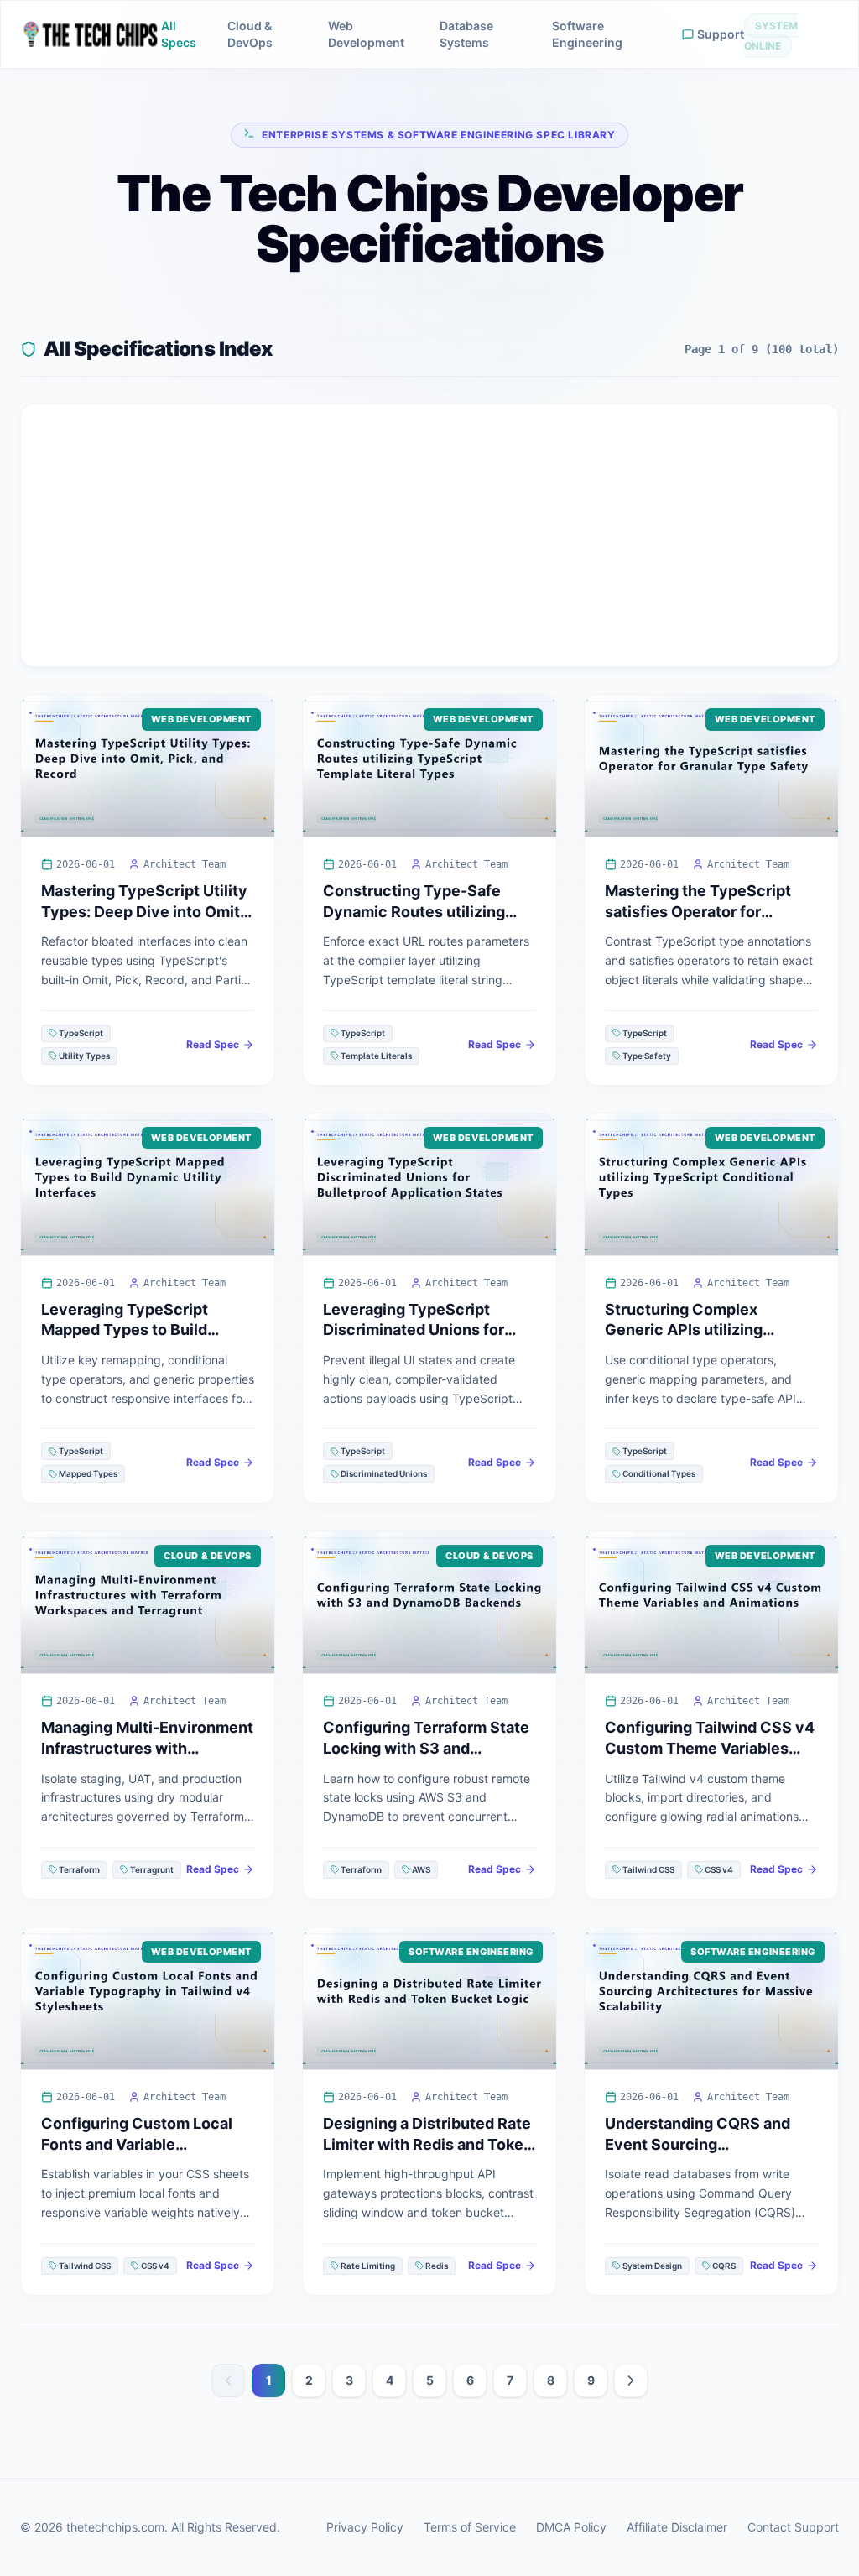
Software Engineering (587, 34)
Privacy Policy (365, 2527)
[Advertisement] (429, 535)
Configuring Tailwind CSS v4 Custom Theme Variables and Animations (710, 1748)
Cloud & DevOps (250, 34)
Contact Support (793, 2527)
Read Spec (213, 1044)
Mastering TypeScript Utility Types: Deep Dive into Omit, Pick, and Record (144, 912)
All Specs (179, 34)
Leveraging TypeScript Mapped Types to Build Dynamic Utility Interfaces (137, 1330)
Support (721, 34)
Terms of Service (470, 2527)
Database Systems (466, 34)
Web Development (366, 34)
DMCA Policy (571, 2527)
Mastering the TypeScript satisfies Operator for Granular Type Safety (698, 912)
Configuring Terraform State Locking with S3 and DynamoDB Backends (426, 1748)
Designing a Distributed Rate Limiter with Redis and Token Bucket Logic (428, 2144)
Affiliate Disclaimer (677, 2527)
